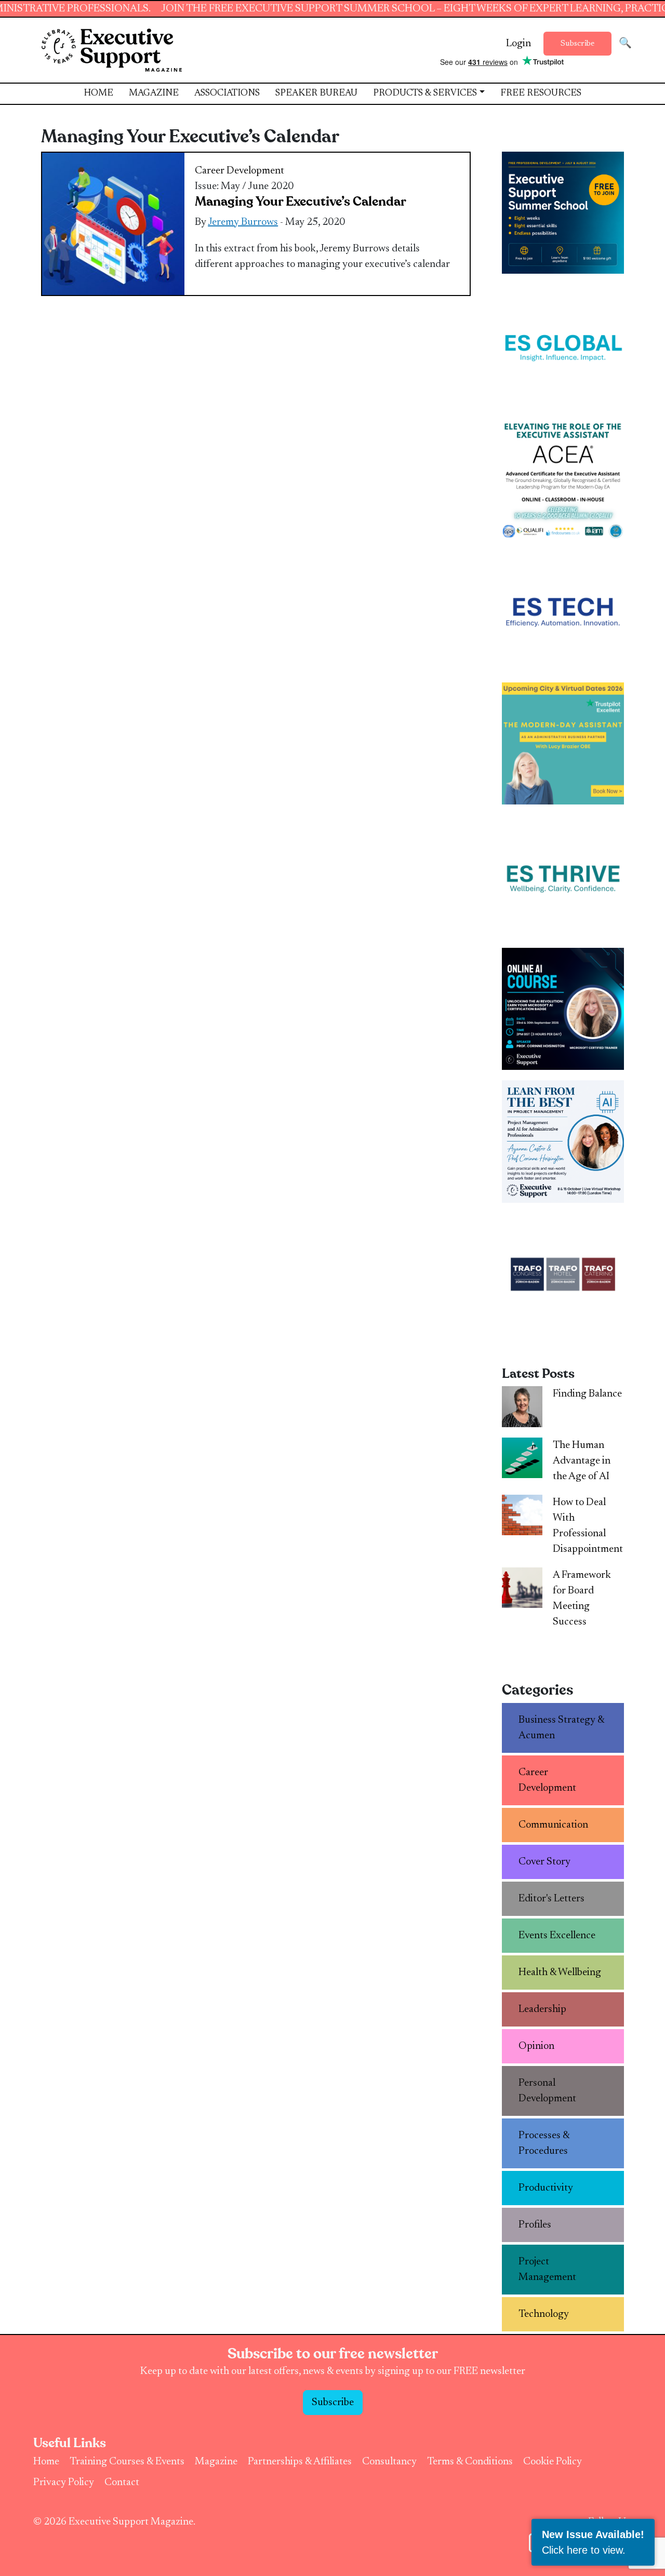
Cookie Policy (553, 2462)
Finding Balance (587, 1394)
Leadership (542, 2009)
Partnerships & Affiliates (300, 2462)
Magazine (154, 93)
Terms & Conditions (470, 2462)
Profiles (535, 2225)
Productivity (546, 2188)
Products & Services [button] (425, 93)
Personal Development (547, 2091)
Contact (122, 2483)
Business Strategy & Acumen (562, 1728)
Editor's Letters (551, 1899)
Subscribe (577, 44)
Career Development (240, 171)
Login (518, 44)
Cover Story (544, 1862)
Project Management (547, 2270)
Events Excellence (557, 1936)
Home (98, 93)
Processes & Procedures (544, 2143)
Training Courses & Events (127, 2462)
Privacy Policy (64, 2483)
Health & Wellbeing (560, 1973)
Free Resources (541, 93)
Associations (227, 93)
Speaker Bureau (316, 93)
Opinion (536, 2046)
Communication (553, 1825)
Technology (544, 2314)
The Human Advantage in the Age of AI (582, 1461)
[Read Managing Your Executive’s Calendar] (113, 223)
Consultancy (389, 2462)
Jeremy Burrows (243, 222)
